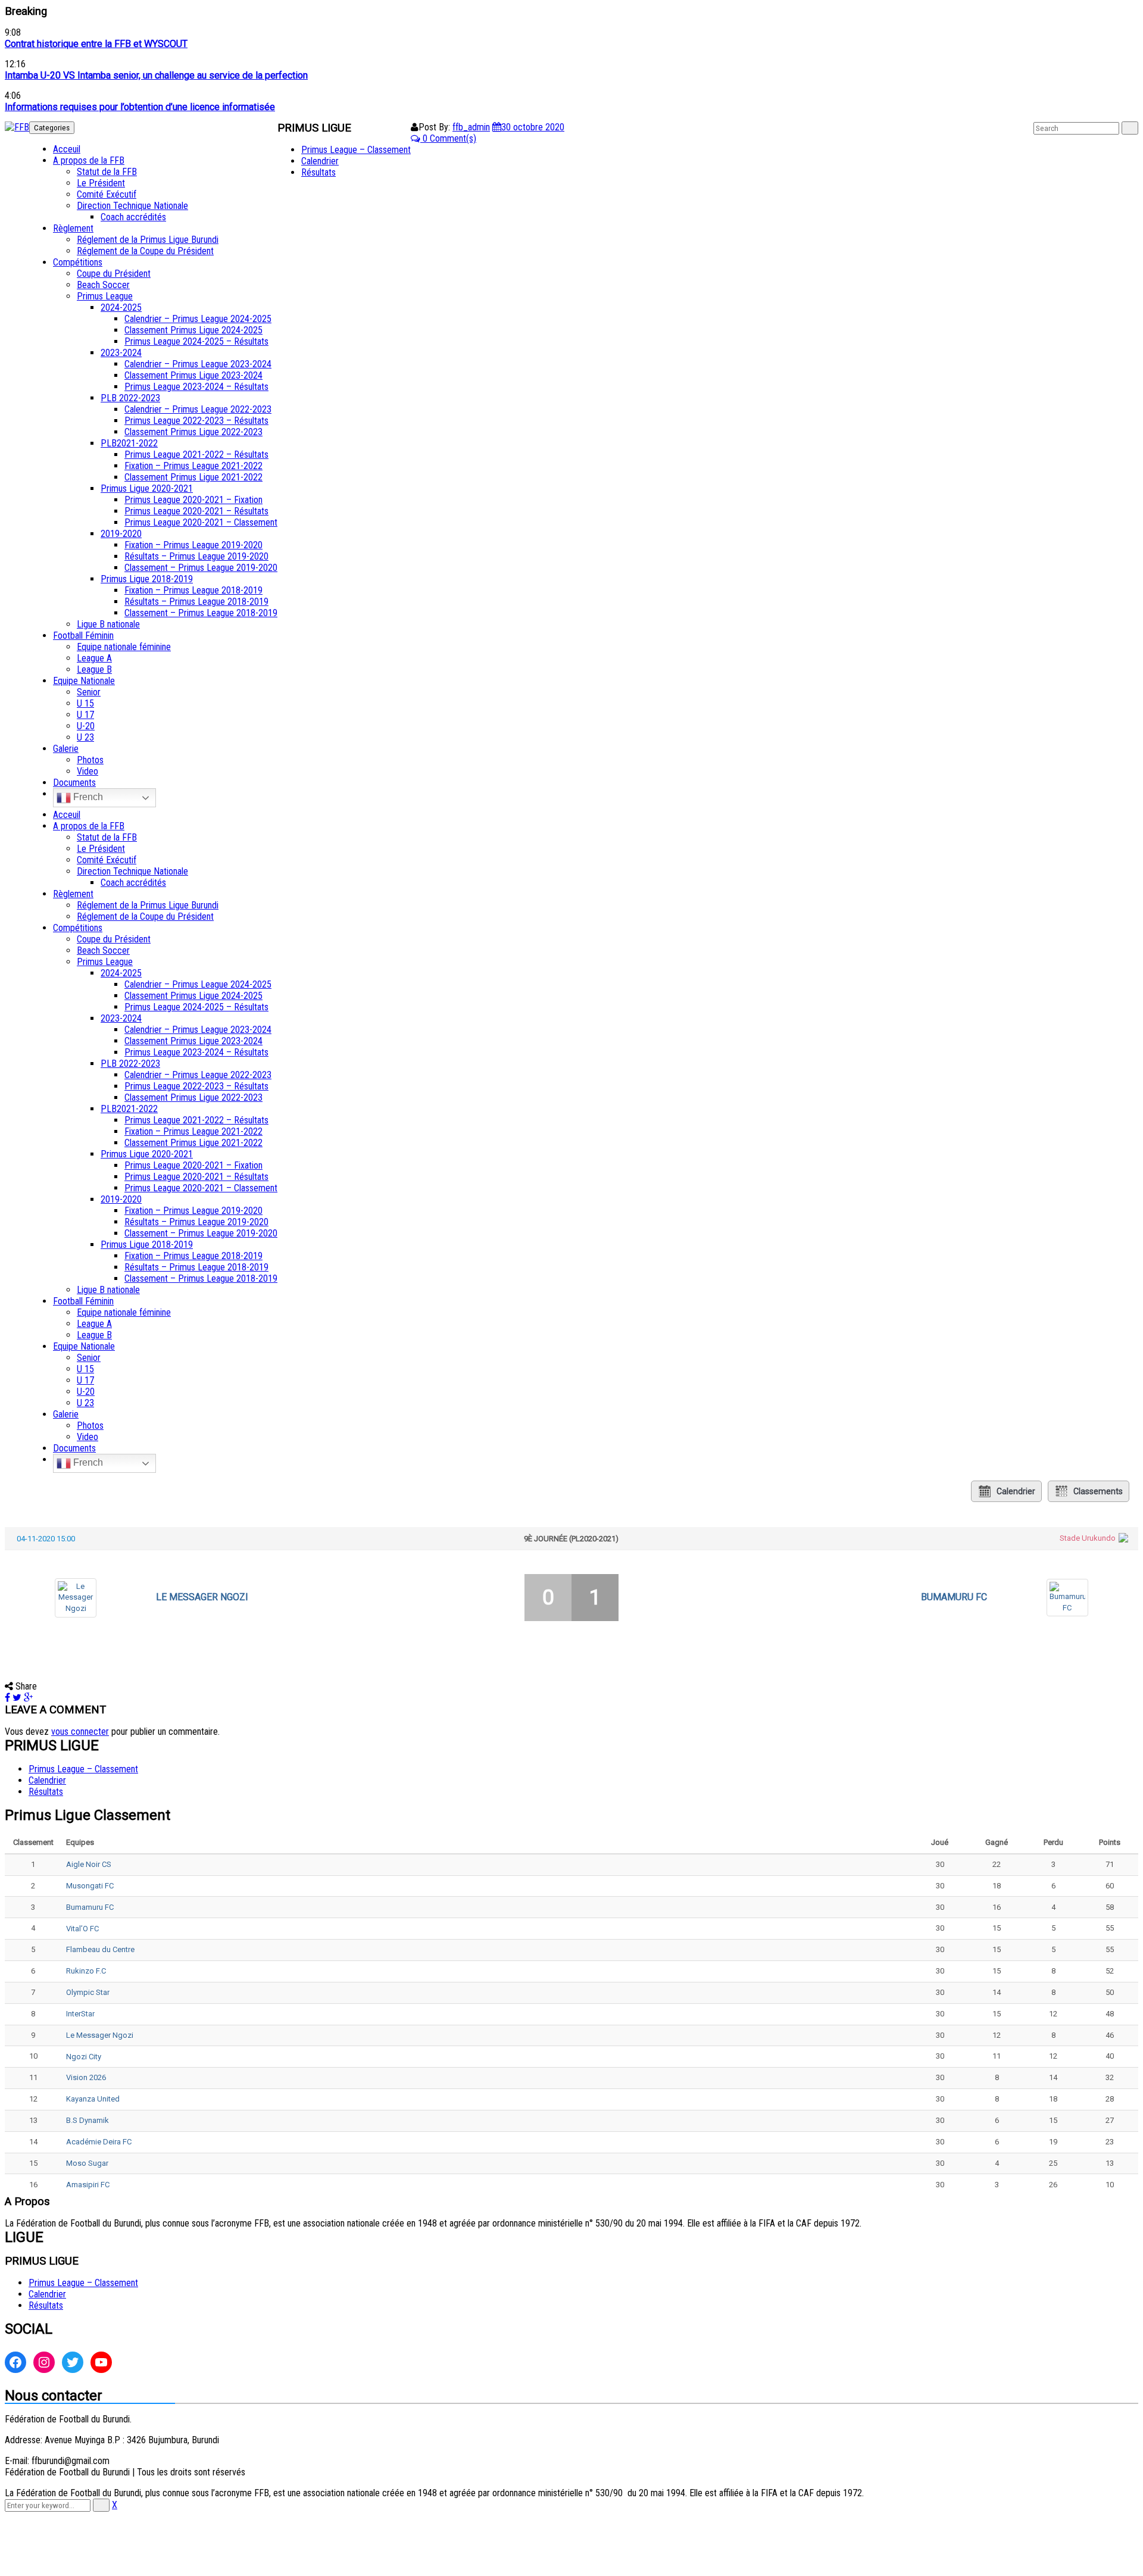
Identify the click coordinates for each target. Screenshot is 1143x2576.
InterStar (80, 2014)
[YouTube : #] (101, 2362)
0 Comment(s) (448, 138)
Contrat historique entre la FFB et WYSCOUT (96, 44)
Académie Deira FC (99, 2142)
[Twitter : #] (73, 2362)
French (87, 797)
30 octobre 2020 (533, 127)
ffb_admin (471, 127)
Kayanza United (93, 2099)
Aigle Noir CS (89, 1864)
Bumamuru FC (954, 1597)
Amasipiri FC (88, 2185)
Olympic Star (88, 1992)
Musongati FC (90, 1886)
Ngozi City (84, 2057)
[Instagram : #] (44, 2362)
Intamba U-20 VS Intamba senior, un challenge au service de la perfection (156, 75)
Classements (1098, 1491)
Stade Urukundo (1088, 1538)
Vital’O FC (82, 1929)
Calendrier (1016, 1491)
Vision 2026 (86, 2077)
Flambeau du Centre (100, 1949)
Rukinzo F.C (86, 1971)
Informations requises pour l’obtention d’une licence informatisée (140, 107)
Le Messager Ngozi (202, 1597)
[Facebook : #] (15, 2362)
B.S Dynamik (88, 2120)
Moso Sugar (87, 2163)
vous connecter (80, 1732)
